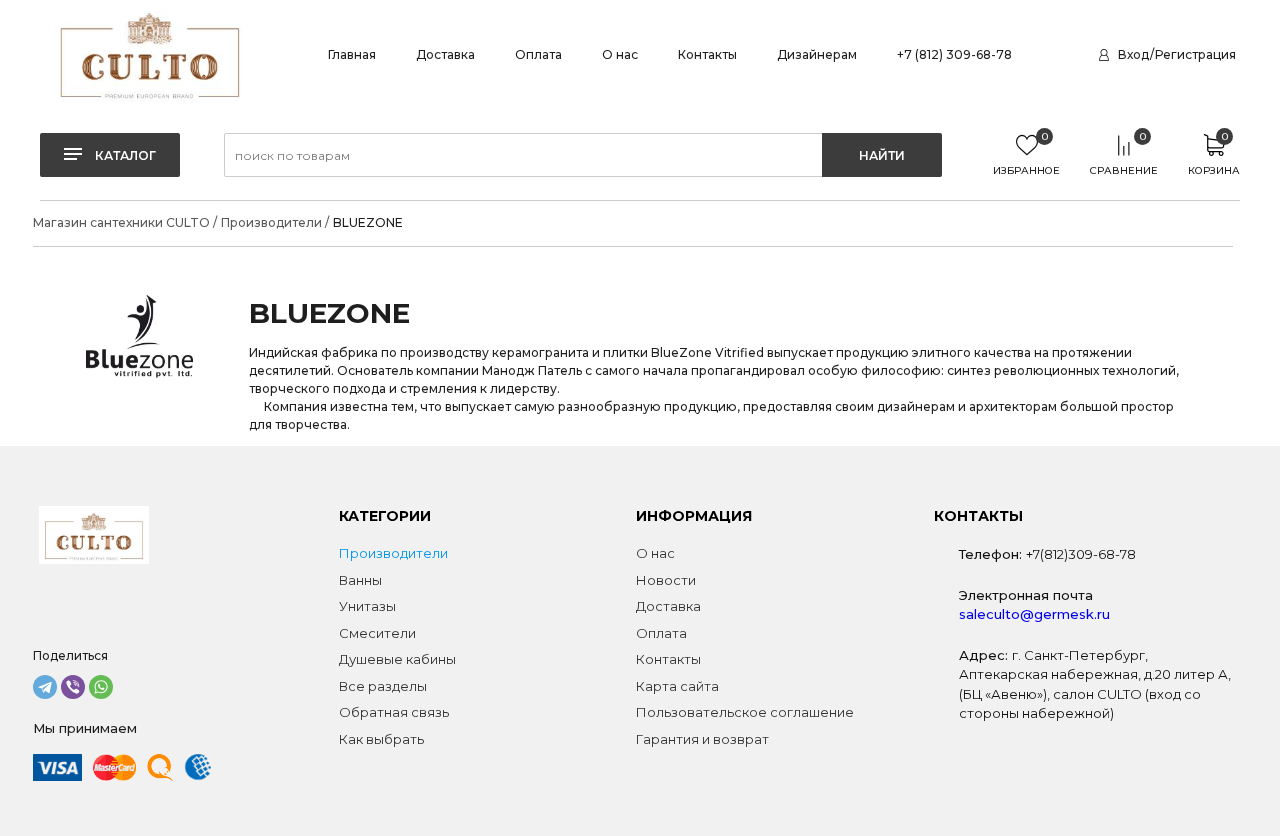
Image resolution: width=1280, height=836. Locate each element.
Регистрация (1195, 54)
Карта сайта (677, 686)
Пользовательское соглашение (745, 712)
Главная (352, 54)
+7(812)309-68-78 (1081, 554)
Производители (393, 553)
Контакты (707, 54)
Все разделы (383, 686)
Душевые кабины (397, 659)
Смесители (377, 633)
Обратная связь (394, 712)
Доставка (445, 54)
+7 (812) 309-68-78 (954, 54)
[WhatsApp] (101, 687)
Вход (1133, 54)
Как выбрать (381, 739)
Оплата (538, 54)
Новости (666, 580)
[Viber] (73, 687)
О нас (620, 54)
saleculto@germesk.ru (1034, 614)
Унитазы (367, 606)
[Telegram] (45, 687)
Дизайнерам (817, 54)
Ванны (360, 580)
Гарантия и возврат (702, 739)
